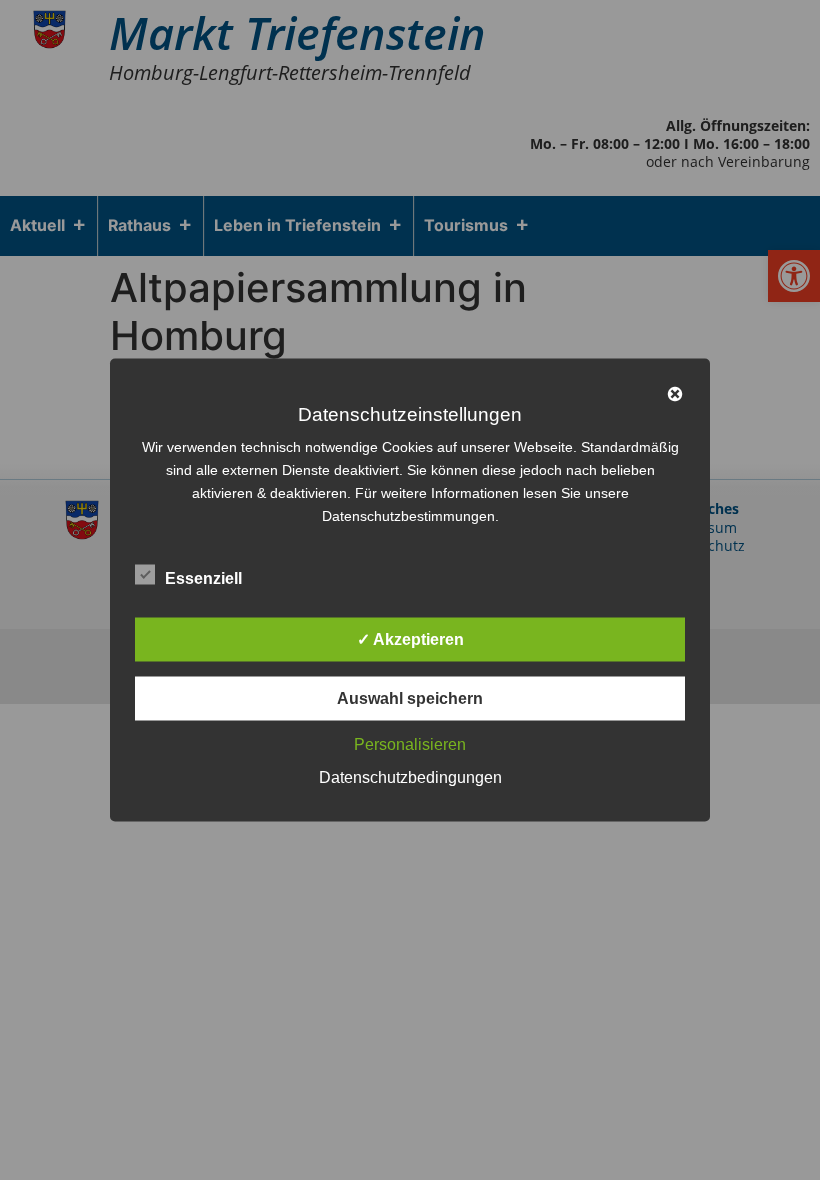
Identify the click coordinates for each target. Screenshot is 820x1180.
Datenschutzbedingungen (410, 777)
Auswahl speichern (410, 698)
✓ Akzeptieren (410, 639)
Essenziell (203, 578)
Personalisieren (410, 744)
